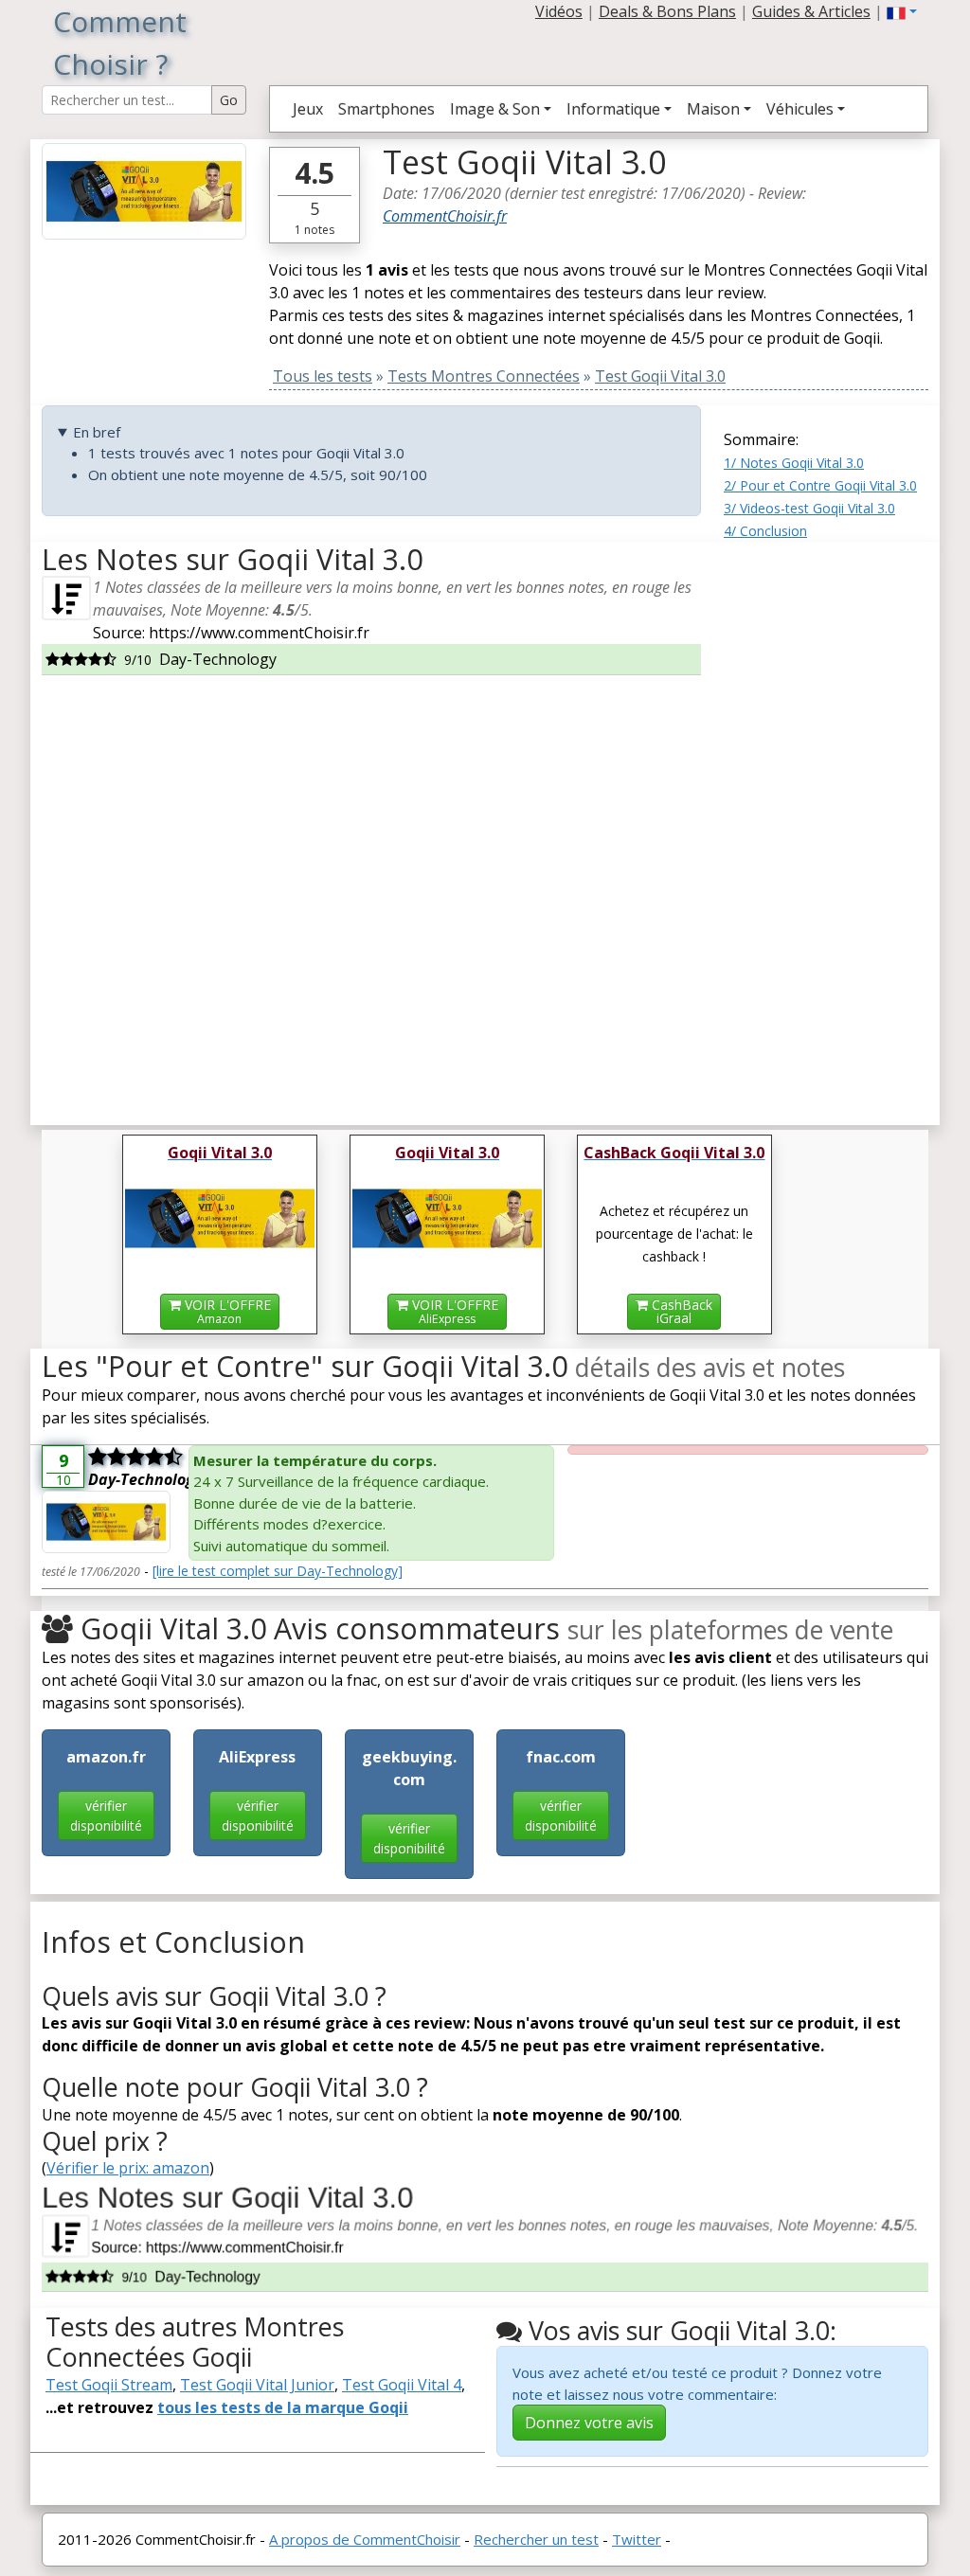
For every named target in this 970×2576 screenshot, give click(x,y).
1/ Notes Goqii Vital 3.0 (794, 463)
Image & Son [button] (495, 109)
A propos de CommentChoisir (365, 2539)
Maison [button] (713, 109)
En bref (97, 432)
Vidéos (559, 11)
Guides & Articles (811, 11)
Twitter (637, 2539)
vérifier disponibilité (106, 1816)
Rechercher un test (536, 2539)
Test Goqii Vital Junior (257, 2385)
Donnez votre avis (589, 2423)
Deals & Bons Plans (667, 11)
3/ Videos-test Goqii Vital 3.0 (809, 508)
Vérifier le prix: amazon (128, 2168)
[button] (902, 11)
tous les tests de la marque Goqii (283, 2407)
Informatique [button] (613, 109)
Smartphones (386, 109)
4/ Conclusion (765, 531)
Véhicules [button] (800, 109)
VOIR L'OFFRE (226, 1311)
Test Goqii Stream (109, 2385)
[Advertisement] (826, 826)
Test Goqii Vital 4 (402, 2385)
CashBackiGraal (680, 1311)
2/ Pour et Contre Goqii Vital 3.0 (820, 485)
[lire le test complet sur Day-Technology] (278, 1571)
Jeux (308, 109)
